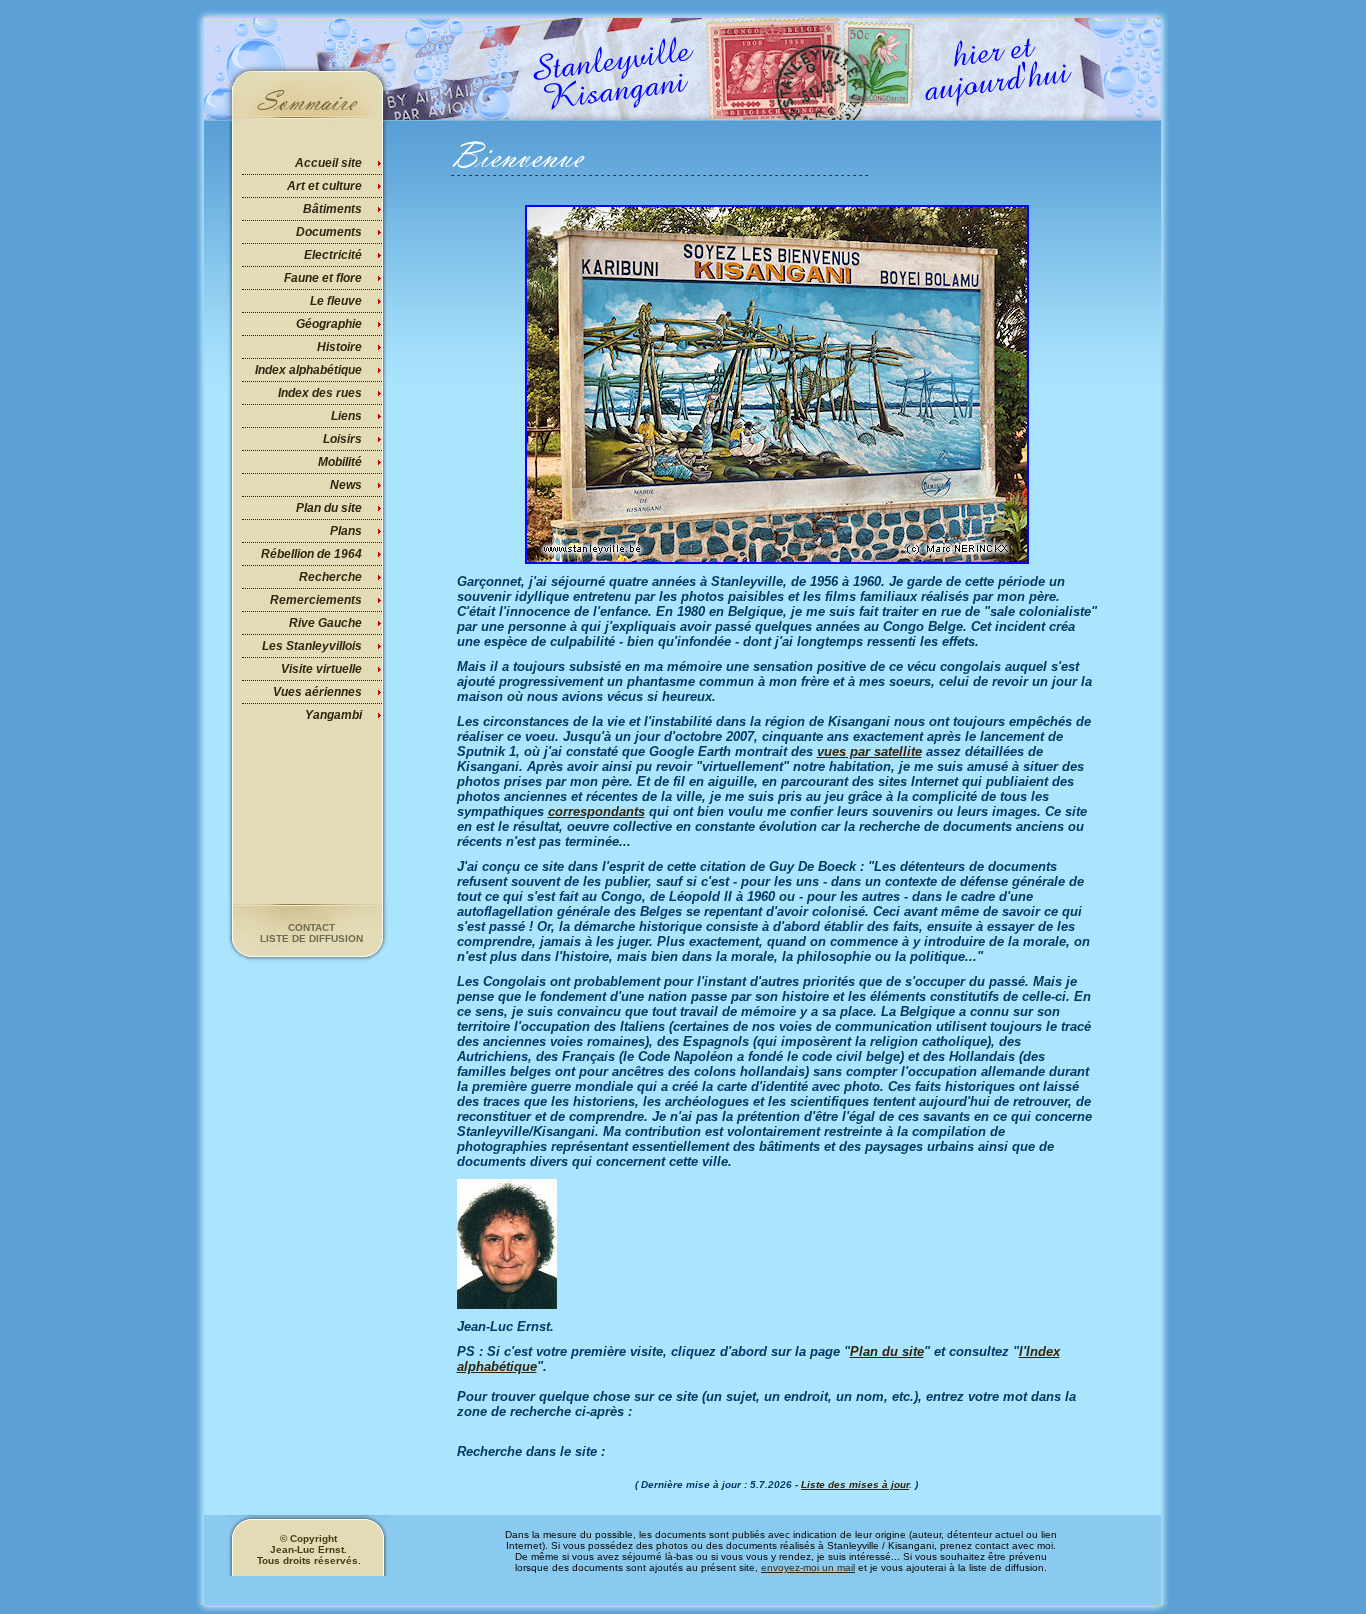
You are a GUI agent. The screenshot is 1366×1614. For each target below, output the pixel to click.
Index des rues (320, 393)
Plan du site (329, 508)
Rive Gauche (325, 623)
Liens (346, 416)
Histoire (339, 347)
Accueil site (328, 163)
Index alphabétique (308, 370)
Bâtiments (332, 209)
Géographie (329, 324)
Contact (311, 927)
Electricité (333, 255)
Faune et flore (323, 278)
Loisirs (342, 439)
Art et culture (324, 186)
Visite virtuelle (321, 669)
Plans (346, 531)
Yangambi (333, 715)
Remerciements (316, 600)
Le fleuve (336, 301)
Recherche (330, 577)
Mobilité (340, 462)
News (346, 485)
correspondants (596, 811)
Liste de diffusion (311, 938)
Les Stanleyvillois (312, 646)
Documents (329, 232)
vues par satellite (869, 751)
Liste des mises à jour (855, 1484)
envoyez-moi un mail (808, 1567)
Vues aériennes (317, 692)
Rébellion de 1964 (311, 554)
